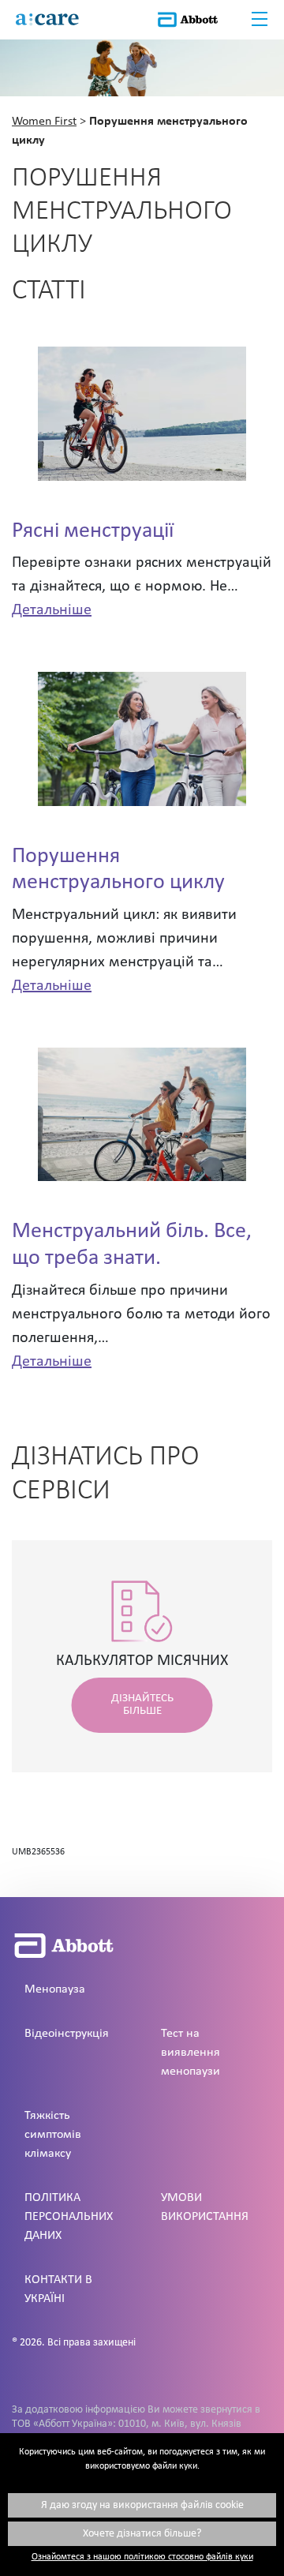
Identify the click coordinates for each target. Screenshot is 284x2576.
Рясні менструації (93, 531)
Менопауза (55, 1989)
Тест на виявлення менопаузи (191, 2053)
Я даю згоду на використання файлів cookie (142, 2505)
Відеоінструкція (67, 2034)
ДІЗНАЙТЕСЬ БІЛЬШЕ (142, 1705)
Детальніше (52, 610)
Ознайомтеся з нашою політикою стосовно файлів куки (142, 2557)
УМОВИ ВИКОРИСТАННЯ (205, 2207)
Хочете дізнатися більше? (142, 2534)
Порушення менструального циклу (118, 870)
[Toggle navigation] (260, 20)
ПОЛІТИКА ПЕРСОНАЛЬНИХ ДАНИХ (69, 2217)
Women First (44, 122)
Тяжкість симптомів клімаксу (53, 2135)
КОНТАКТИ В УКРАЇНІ (58, 2289)
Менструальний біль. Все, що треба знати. (132, 1245)
